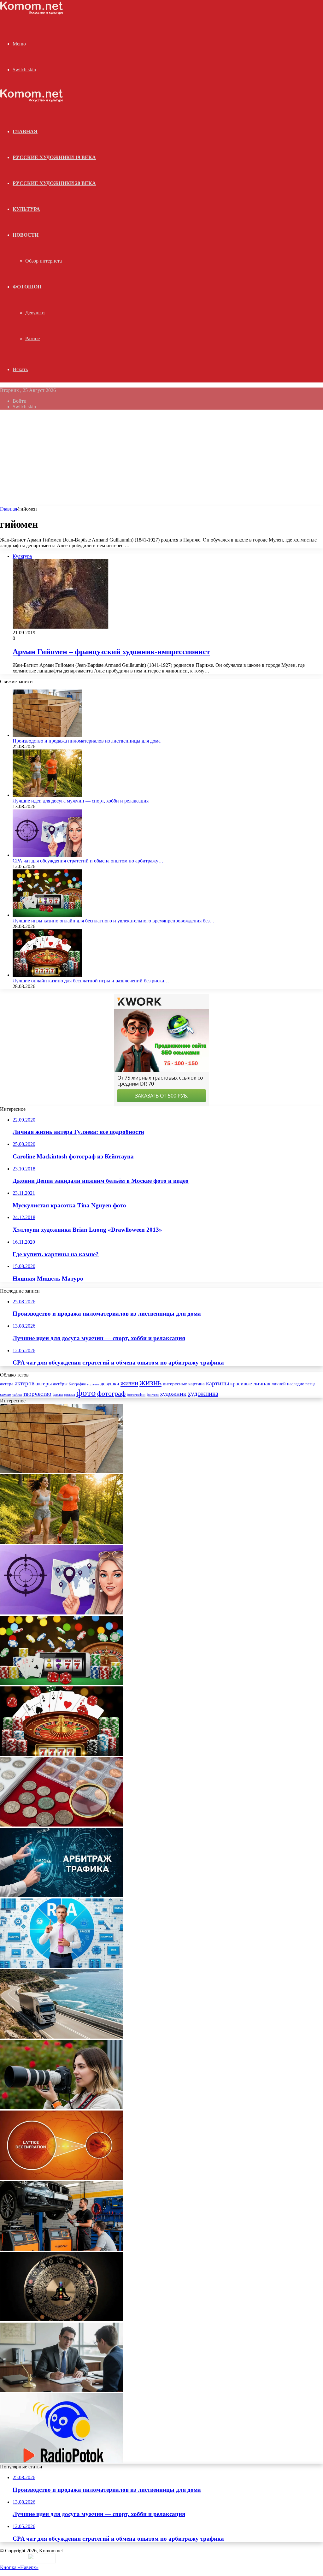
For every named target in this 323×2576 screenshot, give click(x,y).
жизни (129, 1383)
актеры (44, 1384)
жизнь (150, 1383)
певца (310, 1384)
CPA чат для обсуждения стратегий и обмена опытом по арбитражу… (88, 861)
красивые (241, 1384)
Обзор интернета (44, 261)
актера (7, 1384)
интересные (175, 1384)
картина (197, 1384)
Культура (26, 209)
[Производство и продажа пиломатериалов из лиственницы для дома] (47, 735)
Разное (32, 338)
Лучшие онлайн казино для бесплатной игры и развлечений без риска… (91, 981)
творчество (37, 1394)
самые (6, 1394)
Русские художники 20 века (54, 183)
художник (173, 1394)
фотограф (111, 1394)
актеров (25, 1383)
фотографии (136, 1395)
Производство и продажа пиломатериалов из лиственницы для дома (87, 741)
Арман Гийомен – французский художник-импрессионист (111, 652)
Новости (26, 235)
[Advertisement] (161, 459)
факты (58, 1395)
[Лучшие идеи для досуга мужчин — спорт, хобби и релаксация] (47, 795)
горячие (93, 1384)
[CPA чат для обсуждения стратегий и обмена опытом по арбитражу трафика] (47, 855)
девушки (110, 1384)
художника (203, 1394)
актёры (60, 1384)
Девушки (35, 313)
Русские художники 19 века (54, 157)
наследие (296, 1384)
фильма (70, 1395)
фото (86, 1393)
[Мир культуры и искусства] (32, 13)
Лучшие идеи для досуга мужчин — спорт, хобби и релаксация (81, 801)
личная (262, 1383)
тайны (17, 1395)
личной (279, 1384)
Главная (9, 509)
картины (217, 1383)
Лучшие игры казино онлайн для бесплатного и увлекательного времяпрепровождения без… (114, 921)
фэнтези (153, 1395)
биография (77, 1384)
